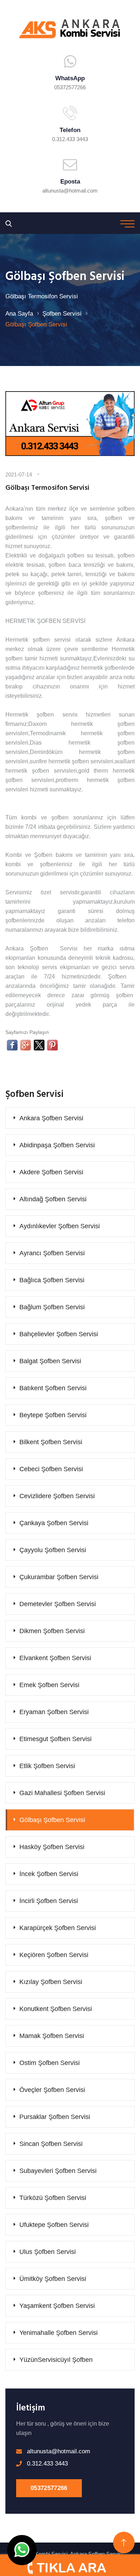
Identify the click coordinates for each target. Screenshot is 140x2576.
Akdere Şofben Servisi (51, 1172)
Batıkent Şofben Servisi (53, 1388)
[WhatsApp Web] (22, 2550)
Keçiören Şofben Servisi (54, 1955)
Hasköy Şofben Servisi (52, 1847)
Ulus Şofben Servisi (48, 2252)
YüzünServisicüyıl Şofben (56, 2360)
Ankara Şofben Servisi (51, 1118)
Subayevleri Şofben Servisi (58, 2171)
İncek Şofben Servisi (49, 1874)
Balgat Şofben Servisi (50, 1361)
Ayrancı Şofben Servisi (52, 1253)
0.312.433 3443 (70, 139)
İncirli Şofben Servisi (49, 1901)
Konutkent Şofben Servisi (56, 2009)
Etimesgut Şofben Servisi (55, 1739)
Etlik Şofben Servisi (47, 1766)
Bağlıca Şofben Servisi (52, 1280)
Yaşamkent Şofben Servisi (57, 2306)
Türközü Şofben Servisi (53, 2198)
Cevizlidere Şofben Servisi (57, 1496)
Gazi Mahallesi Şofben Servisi (62, 1793)
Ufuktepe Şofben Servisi (54, 2225)
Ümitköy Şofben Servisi (53, 2279)
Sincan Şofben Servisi (51, 2144)
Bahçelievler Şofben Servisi (59, 1334)
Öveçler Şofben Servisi (52, 2090)
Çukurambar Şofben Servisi (59, 1577)
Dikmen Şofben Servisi (52, 1631)
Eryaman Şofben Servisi (54, 1712)
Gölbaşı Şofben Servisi (52, 1820)
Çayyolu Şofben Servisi (53, 1550)
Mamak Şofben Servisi (52, 2036)
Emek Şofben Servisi (49, 1685)
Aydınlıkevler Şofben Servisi (60, 1226)
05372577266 (49, 2488)
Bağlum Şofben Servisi (52, 1307)
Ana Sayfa (19, 314)
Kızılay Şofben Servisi (51, 1982)
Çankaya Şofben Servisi (54, 1523)
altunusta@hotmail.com (70, 191)
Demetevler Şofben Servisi (58, 1604)
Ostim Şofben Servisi (50, 2063)
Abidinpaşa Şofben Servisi (57, 1145)
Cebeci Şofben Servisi (51, 1469)
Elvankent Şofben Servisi (55, 1658)
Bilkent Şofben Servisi (51, 1442)
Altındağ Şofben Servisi (53, 1199)
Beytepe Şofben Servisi (53, 1415)
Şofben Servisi (62, 314)
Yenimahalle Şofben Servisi (59, 2333)
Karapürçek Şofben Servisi (58, 1928)
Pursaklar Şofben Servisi (55, 2117)
